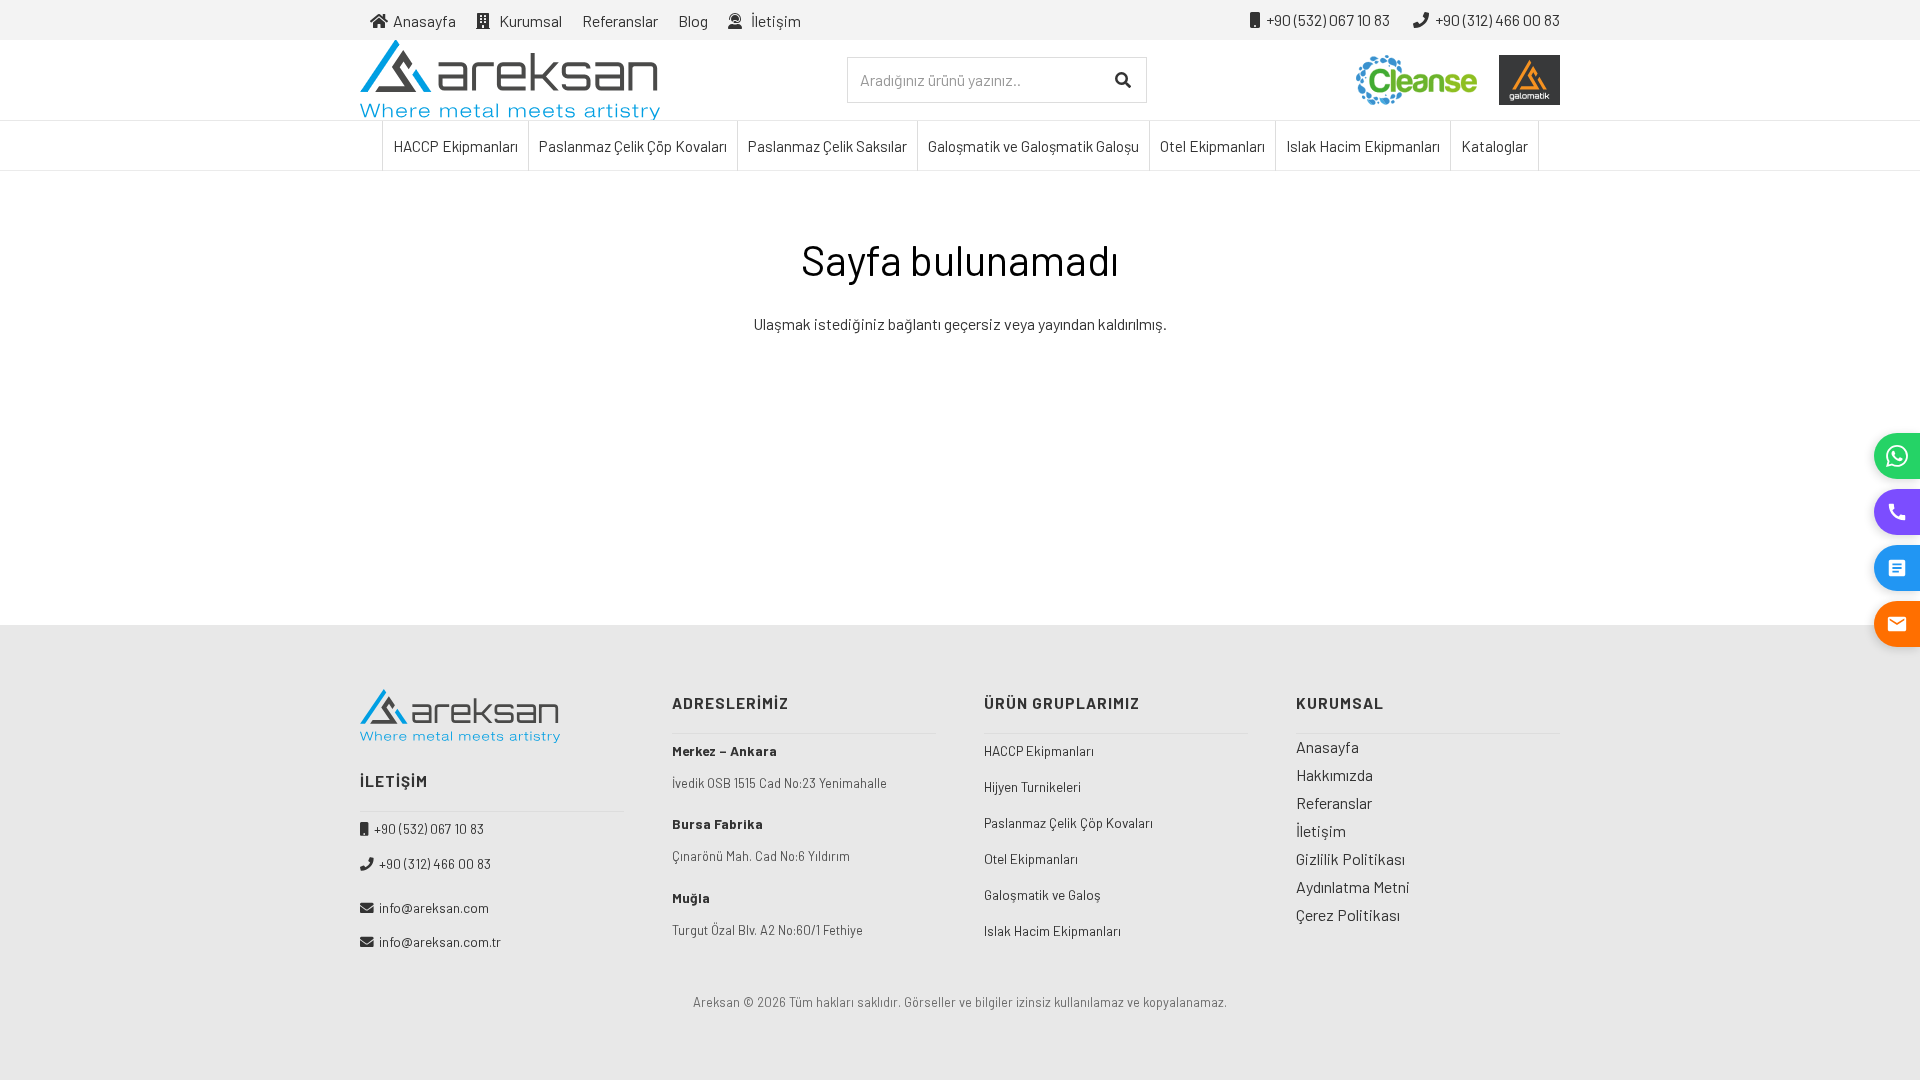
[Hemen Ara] (1897, 512)
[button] (815, 19)
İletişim (1321, 830)
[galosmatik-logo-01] (1529, 80)
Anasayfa (1327, 746)
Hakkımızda (1334, 774)
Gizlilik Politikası (1350, 858)
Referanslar (1334, 802)
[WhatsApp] (1897, 456)
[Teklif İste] (1897, 568)
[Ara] (1123, 80)
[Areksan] (510, 80)
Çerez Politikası (1348, 914)
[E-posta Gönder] (1897, 624)
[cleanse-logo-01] (1416, 80)
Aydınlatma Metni (1353, 886)
